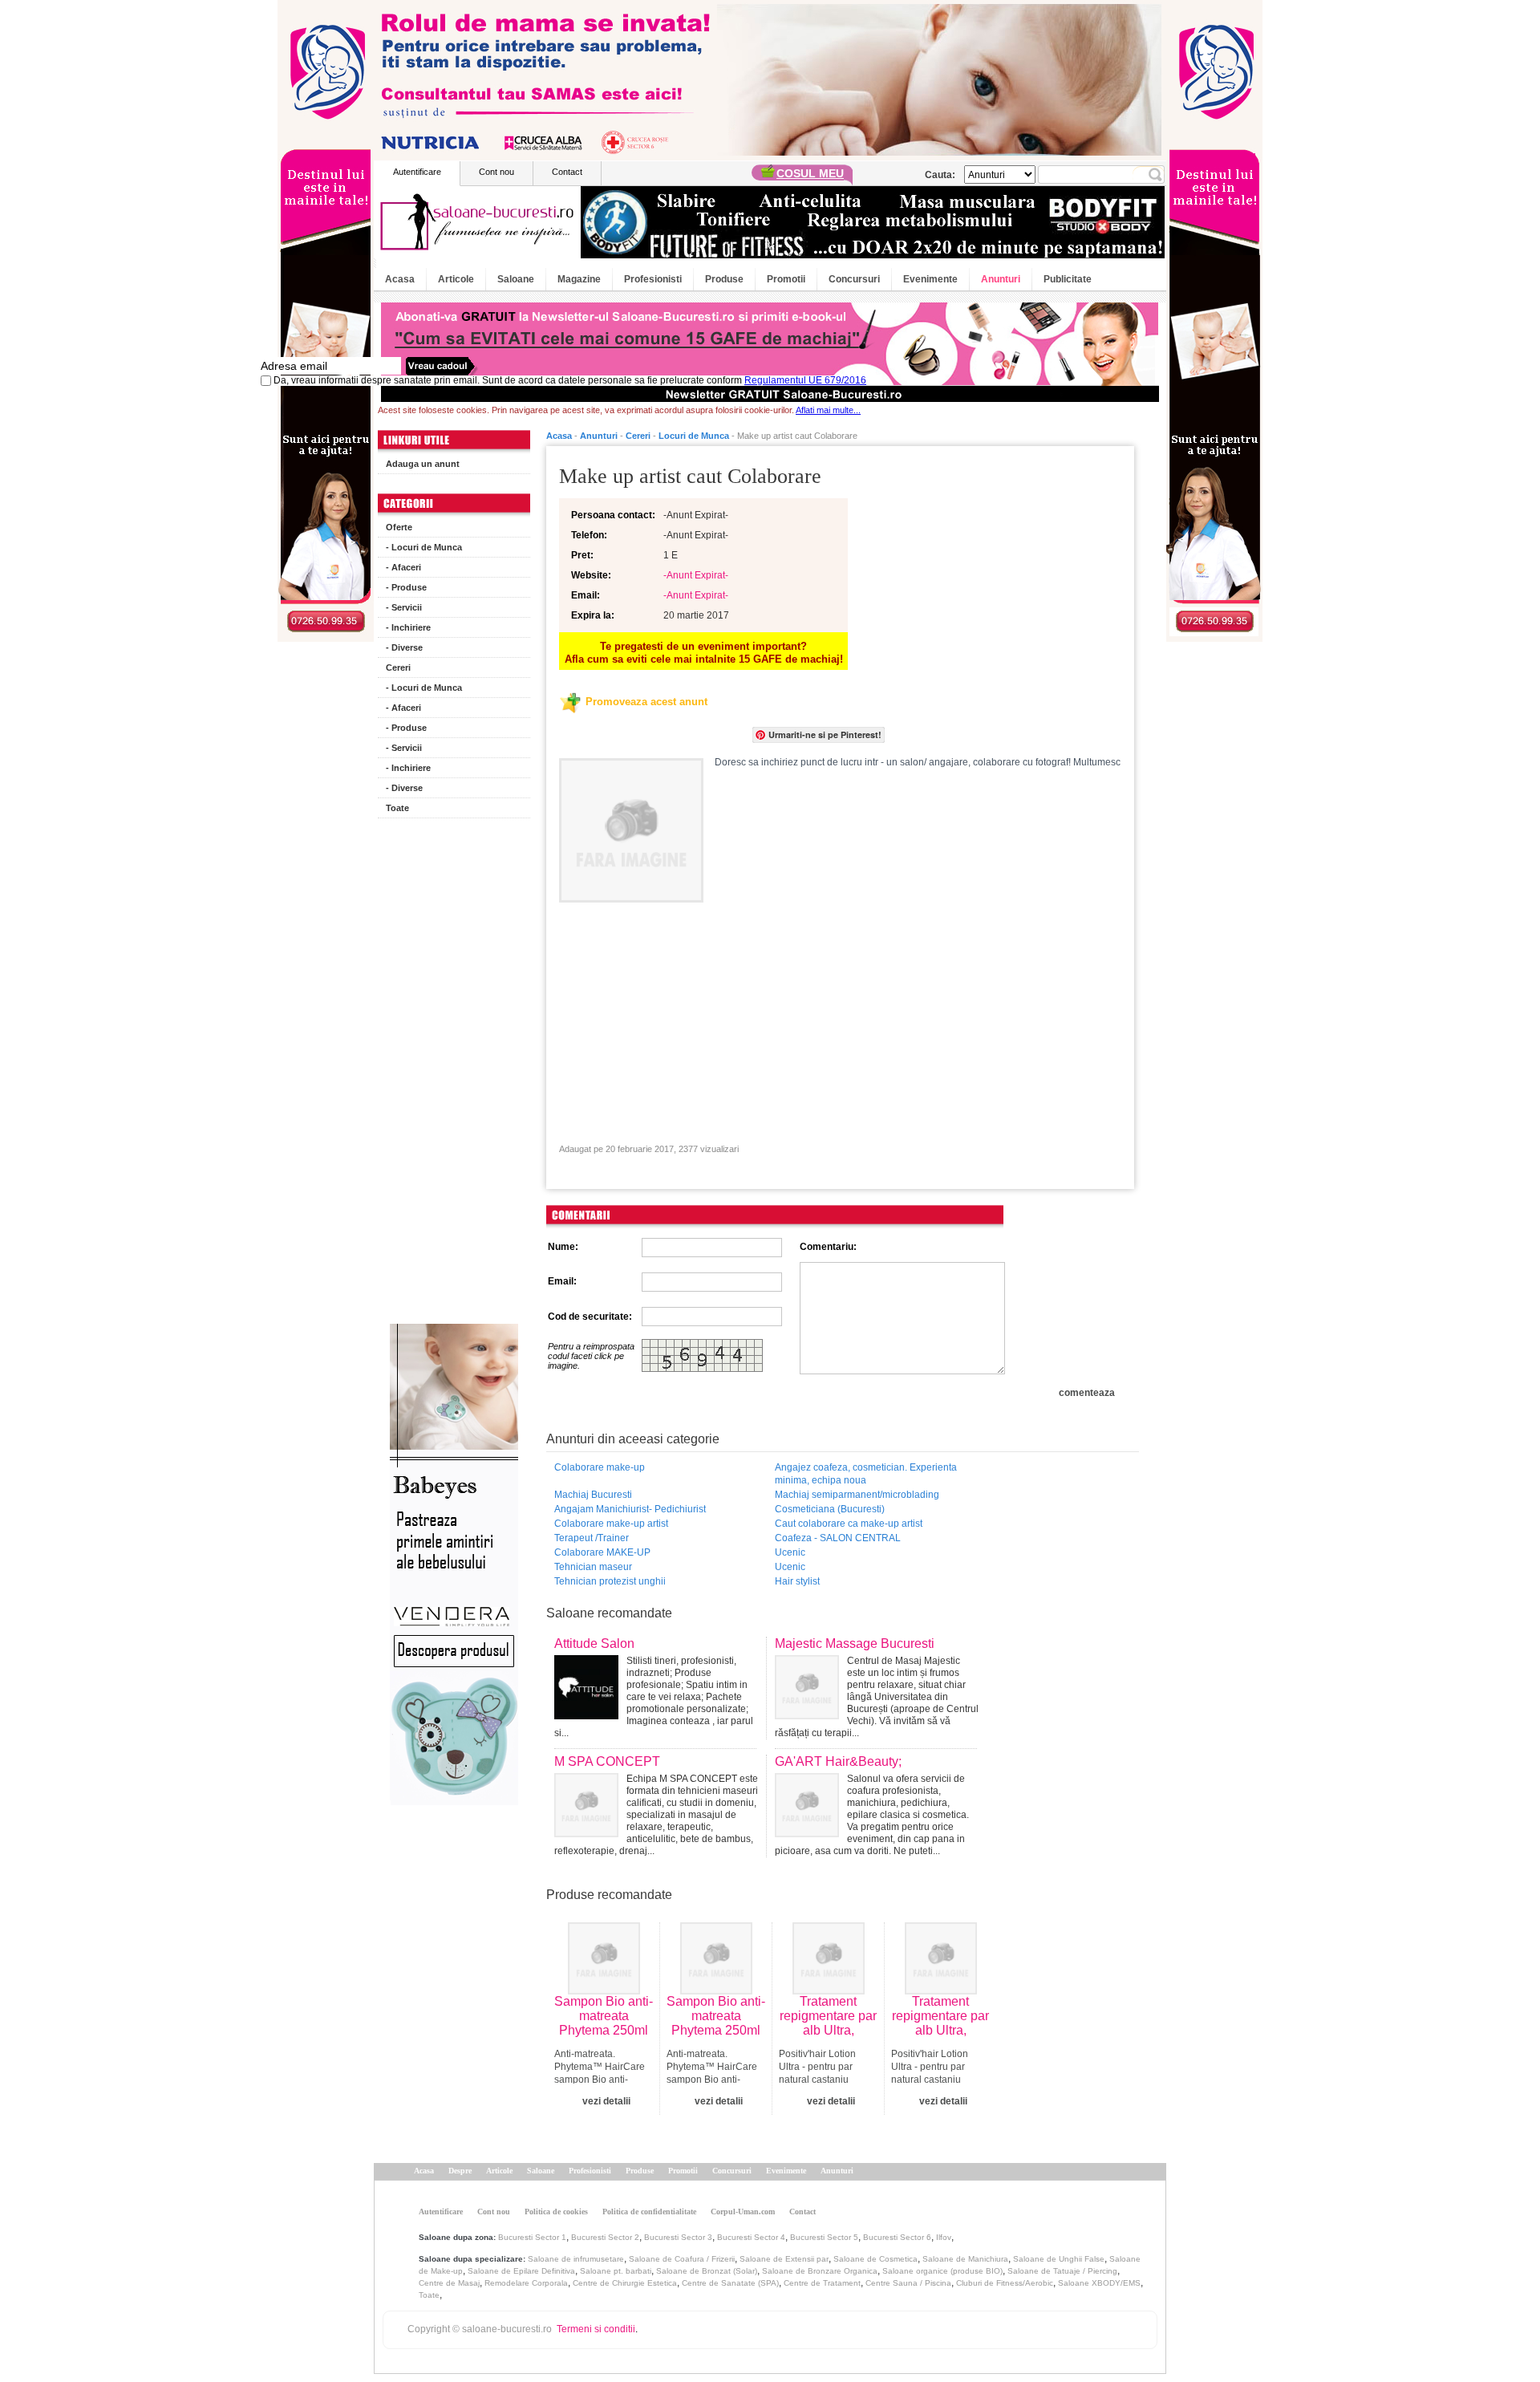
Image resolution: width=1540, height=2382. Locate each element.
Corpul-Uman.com (743, 2212)
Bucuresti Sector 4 (751, 2237)
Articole (456, 279)
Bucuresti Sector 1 (532, 2237)
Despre (460, 2171)
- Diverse (404, 647)
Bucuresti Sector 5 (824, 2237)
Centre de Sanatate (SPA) (730, 2283)
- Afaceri (403, 567)
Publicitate (1068, 279)
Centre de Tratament (822, 2283)
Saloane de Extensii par (784, 2259)
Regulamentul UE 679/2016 (805, 380)
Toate (397, 808)
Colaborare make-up (600, 1467)
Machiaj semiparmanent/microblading (857, 1495)
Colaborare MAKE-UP (602, 1552)
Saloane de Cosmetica (875, 2259)
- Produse (406, 587)
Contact (567, 172)
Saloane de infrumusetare (576, 2259)
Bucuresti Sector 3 (678, 2237)
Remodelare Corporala (526, 2283)
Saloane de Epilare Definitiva (521, 2271)
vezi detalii (606, 2101)
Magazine (579, 279)
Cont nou (496, 172)
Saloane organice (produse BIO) (942, 2271)
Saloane (516, 279)
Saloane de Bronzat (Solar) (707, 2271)
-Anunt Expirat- (696, 575)
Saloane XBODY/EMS (1099, 2283)
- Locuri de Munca (424, 547)
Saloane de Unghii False (1059, 2259)
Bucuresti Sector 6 (897, 2237)
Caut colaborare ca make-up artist (849, 1524)
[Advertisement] (454, 1075)
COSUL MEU (810, 173)
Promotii (786, 279)
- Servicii (404, 607)
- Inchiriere (408, 627)
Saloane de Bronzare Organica (820, 2271)
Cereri (398, 668)
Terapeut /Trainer (592, 1538)
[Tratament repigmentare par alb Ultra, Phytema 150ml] (829, 1991)
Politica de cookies (556, 2212)
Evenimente (930, 279)
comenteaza (1087, 1393)
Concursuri (854, 279)
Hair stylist (797, 1581)
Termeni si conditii (596, 2329)
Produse (724, 279)
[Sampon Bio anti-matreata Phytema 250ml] (604, 1991)
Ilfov (944, 2237)
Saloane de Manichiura (965, 2259)
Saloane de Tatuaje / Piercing (1062, 2271)
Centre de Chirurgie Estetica (625, 2283)
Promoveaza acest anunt (646, 702)
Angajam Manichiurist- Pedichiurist (630, 1509)
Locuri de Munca (694, 436)
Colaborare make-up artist (611, 1524)
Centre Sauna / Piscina (908, 2283)
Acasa (400, 279)
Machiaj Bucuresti (593, 1495)
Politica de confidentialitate (649, 2212)
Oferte (399, 527)
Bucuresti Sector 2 (605, 2237)
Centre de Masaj (449, 2283)
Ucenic (790, 1552)
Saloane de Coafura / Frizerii (682, 2259)
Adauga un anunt (423, 464)
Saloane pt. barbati (616, 2271)
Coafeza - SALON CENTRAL (838, 1538)
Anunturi (1001, 279)
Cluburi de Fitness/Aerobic (1005, 2283)
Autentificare (417, 172)
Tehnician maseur (593, 1567)
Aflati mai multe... (828, 410)
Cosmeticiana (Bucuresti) (830, 1509)
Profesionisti (653, 279)
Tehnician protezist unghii (610, 1581)
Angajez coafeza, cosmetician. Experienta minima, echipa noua (866, 1474)
